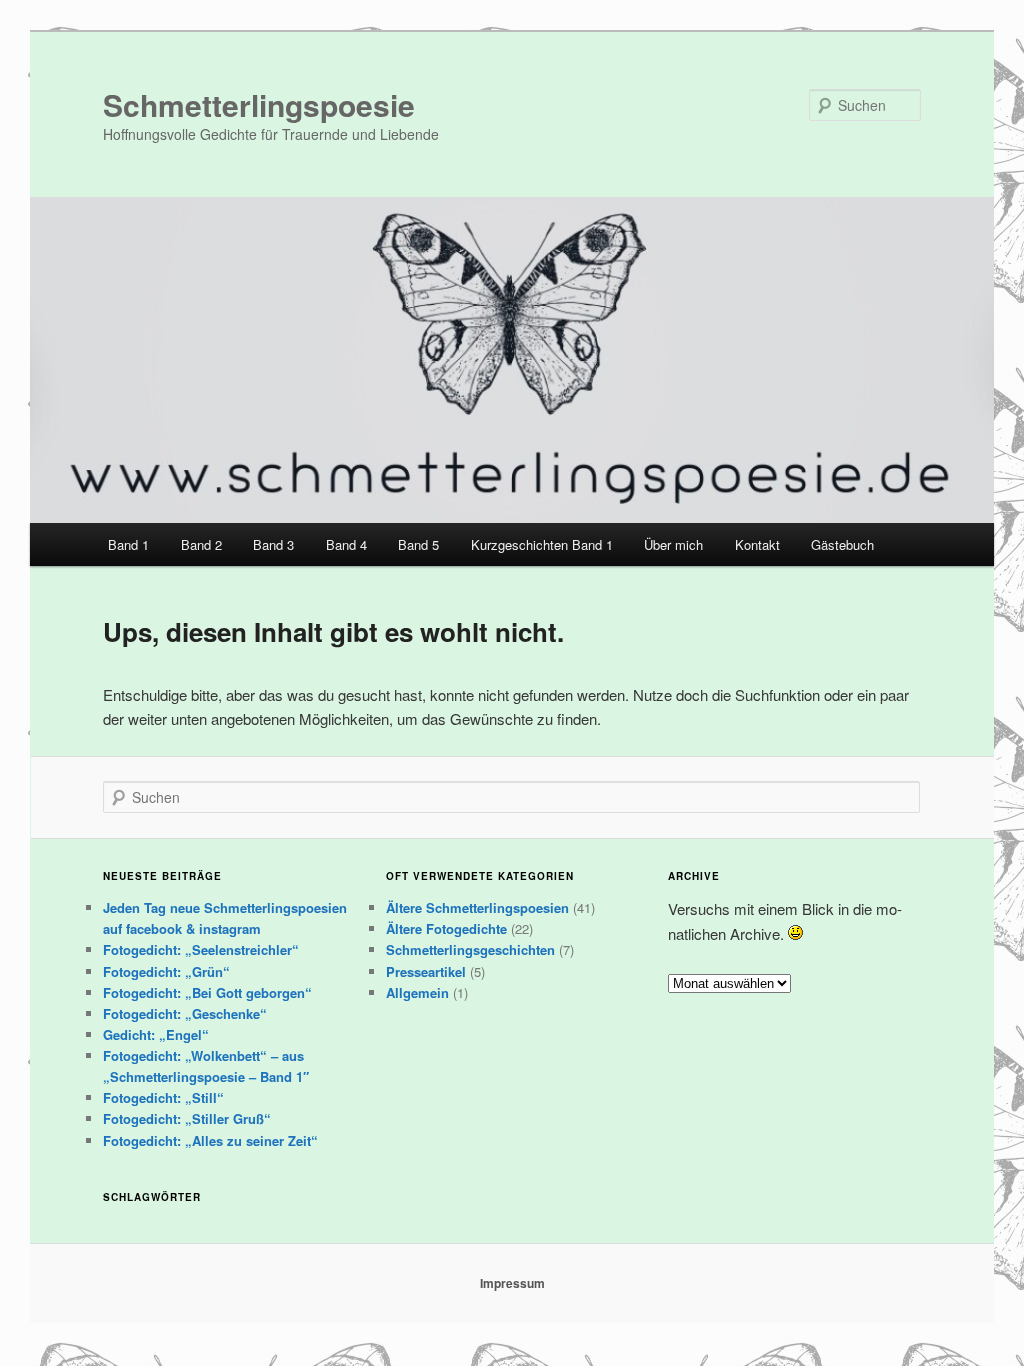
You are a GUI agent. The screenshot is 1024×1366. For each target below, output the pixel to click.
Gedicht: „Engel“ (156, 1034)
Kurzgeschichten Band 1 (542, 544)
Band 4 (346, 544)
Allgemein (417, 992)
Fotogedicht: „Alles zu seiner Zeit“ (210, 1140)
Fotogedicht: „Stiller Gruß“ (187, 1118)
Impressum (512, 1283)
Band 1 (128, 544)
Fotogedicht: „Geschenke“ (185, 1013)
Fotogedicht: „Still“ (163, 1097)
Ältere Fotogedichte (446, 928)
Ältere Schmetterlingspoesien (477, 907)
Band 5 (418, 544)
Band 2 (201, 544)
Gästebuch (842, 544)
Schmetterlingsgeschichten (470, 949)
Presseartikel (426, 971)
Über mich (673, 544)
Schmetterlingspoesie (259, 104)
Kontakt (757, 544)
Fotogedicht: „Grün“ (166, 971)
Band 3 (273, 544)
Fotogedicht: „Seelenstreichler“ (201, 949)
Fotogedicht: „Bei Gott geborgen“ (207, 992)
